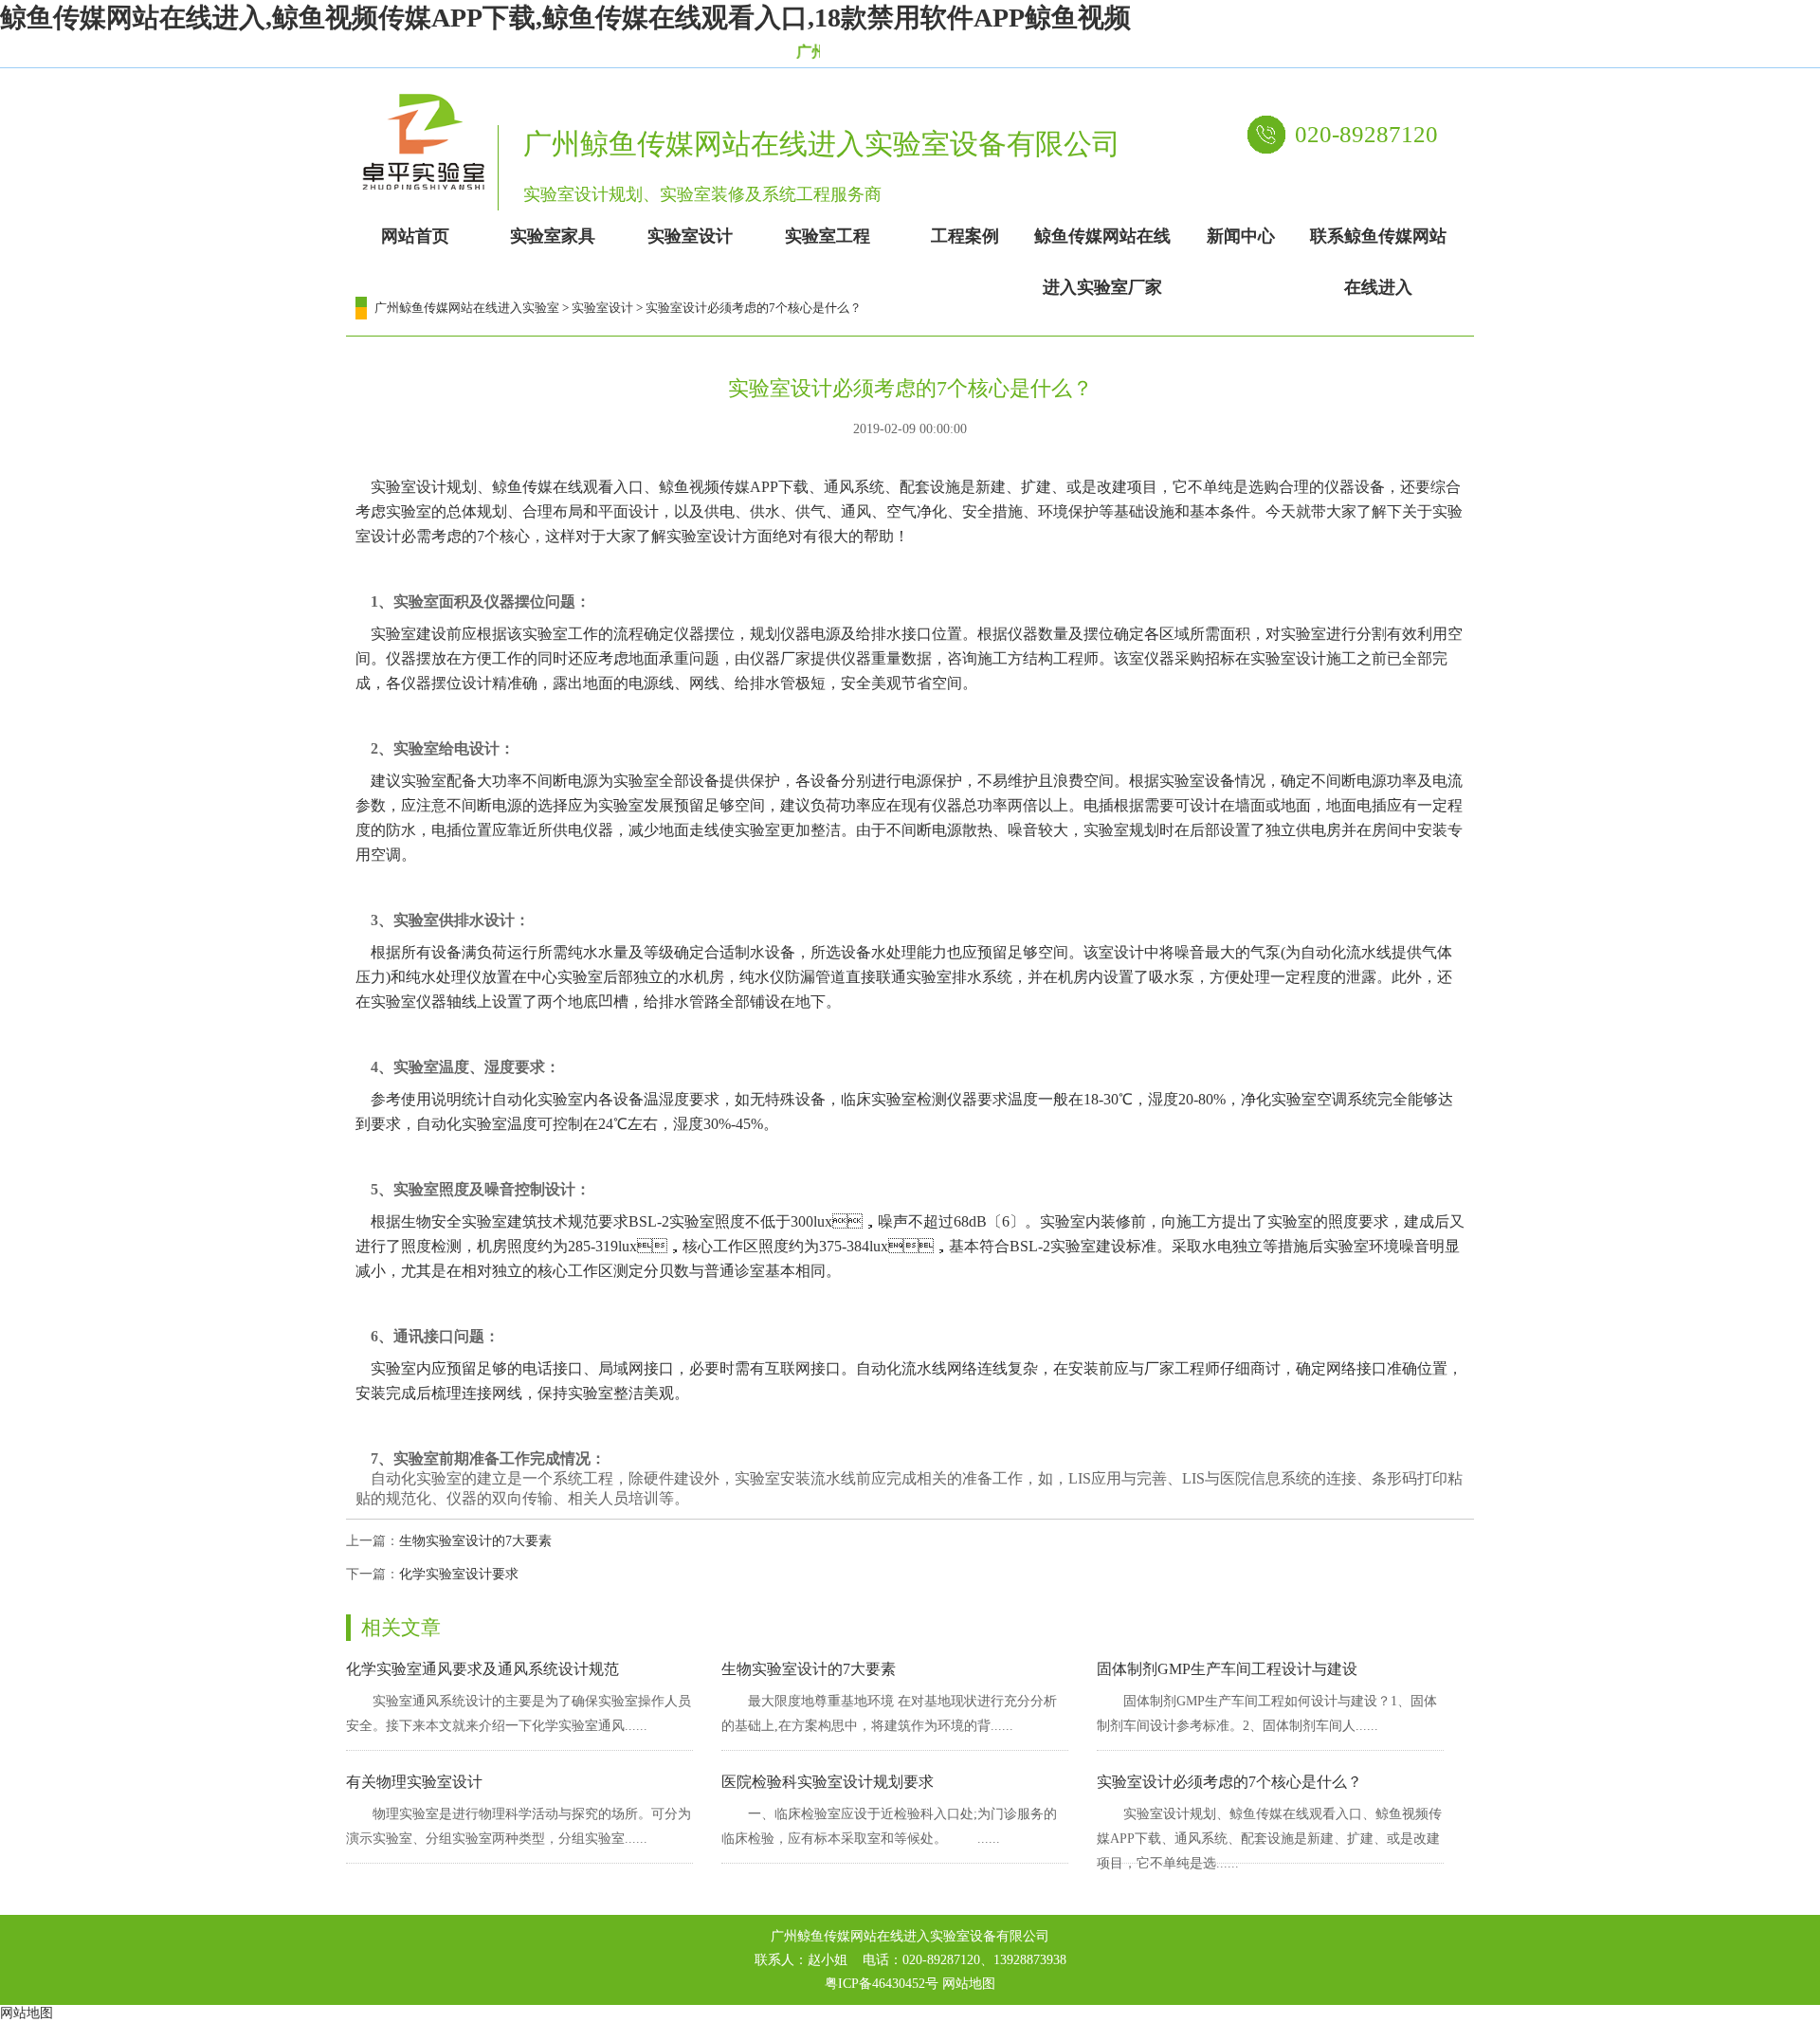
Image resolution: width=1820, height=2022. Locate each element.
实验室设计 (602, 308)
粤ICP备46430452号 (882, 1984)
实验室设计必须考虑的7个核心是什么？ (1229, 1782)
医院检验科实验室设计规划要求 (828, 1782)
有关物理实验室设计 (414, 1782)
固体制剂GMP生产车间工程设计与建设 (1227, 1669)
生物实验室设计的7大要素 (475, 1541)
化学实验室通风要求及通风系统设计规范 (482, 1669)
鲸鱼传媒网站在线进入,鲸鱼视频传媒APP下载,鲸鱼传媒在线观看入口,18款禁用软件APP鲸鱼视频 (565, 18)
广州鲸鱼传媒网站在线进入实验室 (467, 308)
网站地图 (969, 1984)
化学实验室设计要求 (459, 1574)
